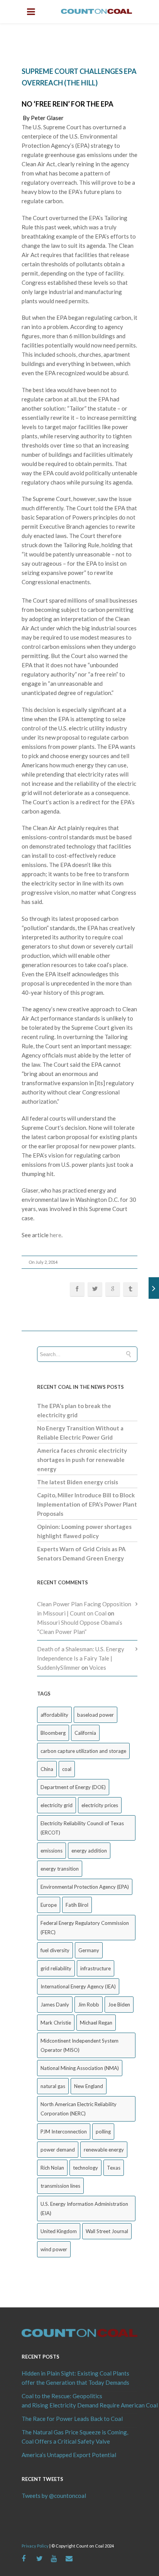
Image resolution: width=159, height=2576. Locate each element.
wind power (54, 2249)
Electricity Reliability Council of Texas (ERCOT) (82, 1828)
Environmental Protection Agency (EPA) (85, 1887)
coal (67, 1769)
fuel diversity (55, 1950)
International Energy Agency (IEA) (78, 1986)
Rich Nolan (52, 2168)
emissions (52, 1851)
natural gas (53, 2086)
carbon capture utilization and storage (83, 1751)
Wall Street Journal (107, 2231)
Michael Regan (96, 2023)
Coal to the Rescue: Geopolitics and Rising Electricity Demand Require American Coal (79, 2401)
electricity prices (100, 1805)
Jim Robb (89, 2005)
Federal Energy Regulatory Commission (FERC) (85, 1928)
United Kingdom (59, 2231)
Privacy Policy (35, 2546)
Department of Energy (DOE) (73, 1787)
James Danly (55, 2005)
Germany (89, 1950)
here (56, 1235)
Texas (114, 2168)
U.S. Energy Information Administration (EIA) (84, 2208)
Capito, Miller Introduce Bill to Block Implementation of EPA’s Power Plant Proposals (87, 1504)
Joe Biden (119, 2005)
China (47, 1769)
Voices (98, 1667)
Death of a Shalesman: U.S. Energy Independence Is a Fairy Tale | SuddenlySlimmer (81, 1658)
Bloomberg (53, 1733)
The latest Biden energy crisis (78, 1482)
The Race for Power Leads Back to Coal (72, 2419)
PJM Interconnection (64, 2132)
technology (85, 2168)
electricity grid (57, 1805)
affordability (54, 1715)
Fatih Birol (77, 1905)
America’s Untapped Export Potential (69, 2455)
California (85, 1733)
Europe (49, 1905)
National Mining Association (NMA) (80, 2068)
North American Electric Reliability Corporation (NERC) (79, 2109)
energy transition (60, 1869)
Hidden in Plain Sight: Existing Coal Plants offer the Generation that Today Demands (75, 2378)
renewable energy (104, 2150)
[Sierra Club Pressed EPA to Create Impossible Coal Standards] (154, 1288)
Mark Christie (56, 2023)
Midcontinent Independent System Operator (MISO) (79, 2045)
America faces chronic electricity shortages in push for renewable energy (82, 1460)
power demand (58, 2150)
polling (103, 2132)
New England (89, 2086)
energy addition (89, 1851)
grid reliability (56, 1968)
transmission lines (60, 2186)
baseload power (96, 1715)
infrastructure (96, 1968)
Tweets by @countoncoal (54, 2496)
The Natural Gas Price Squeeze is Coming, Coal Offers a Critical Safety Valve (75, 2437)
